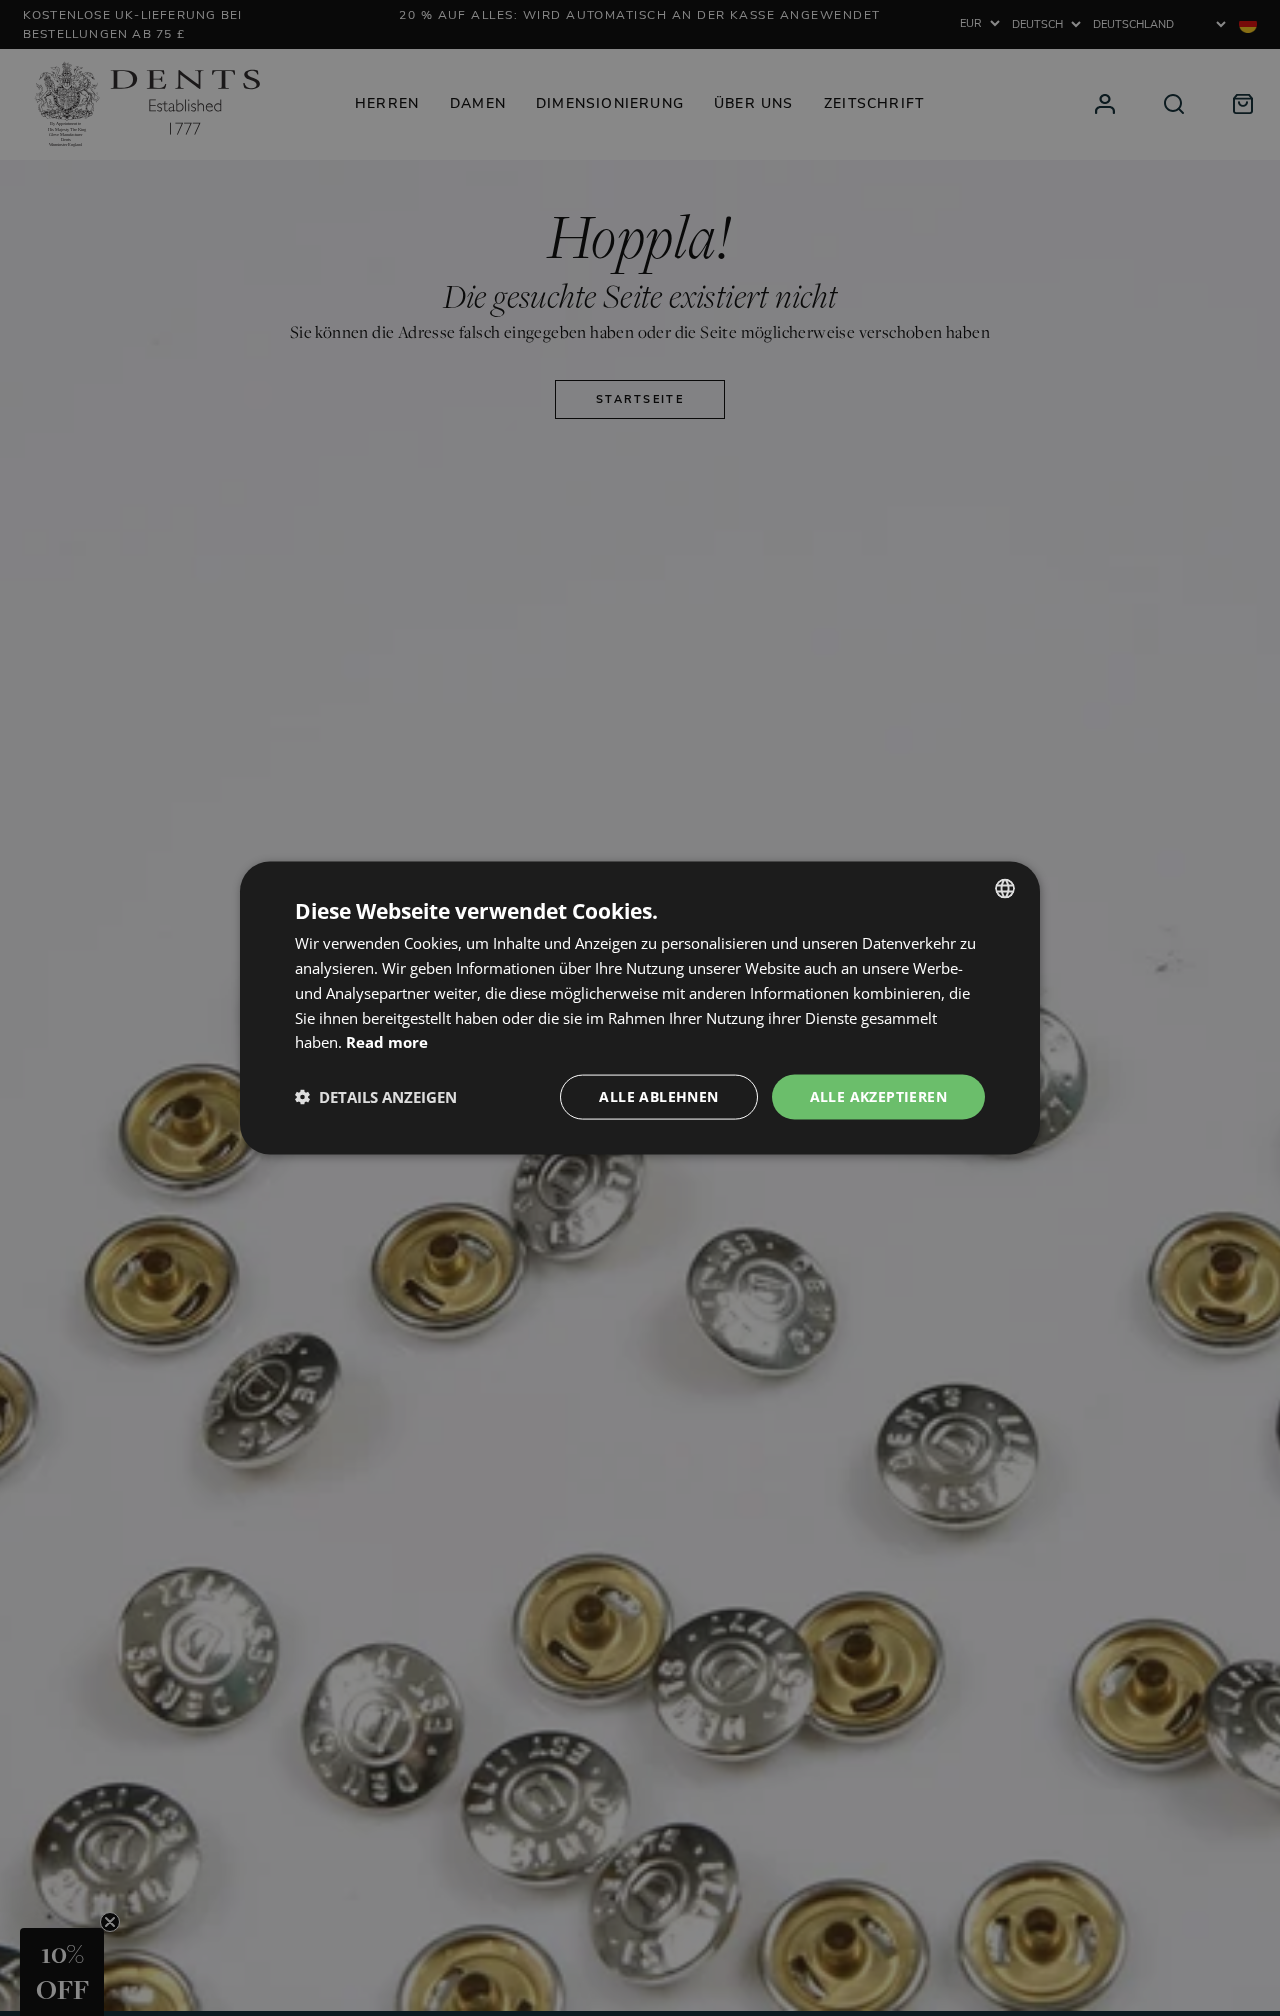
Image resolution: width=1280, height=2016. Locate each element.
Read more (387, 1042)
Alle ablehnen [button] (658, 1096)
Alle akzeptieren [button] (878, 1096)
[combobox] (1005, 889)
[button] (376, 1097)
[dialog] (640, 1008)
